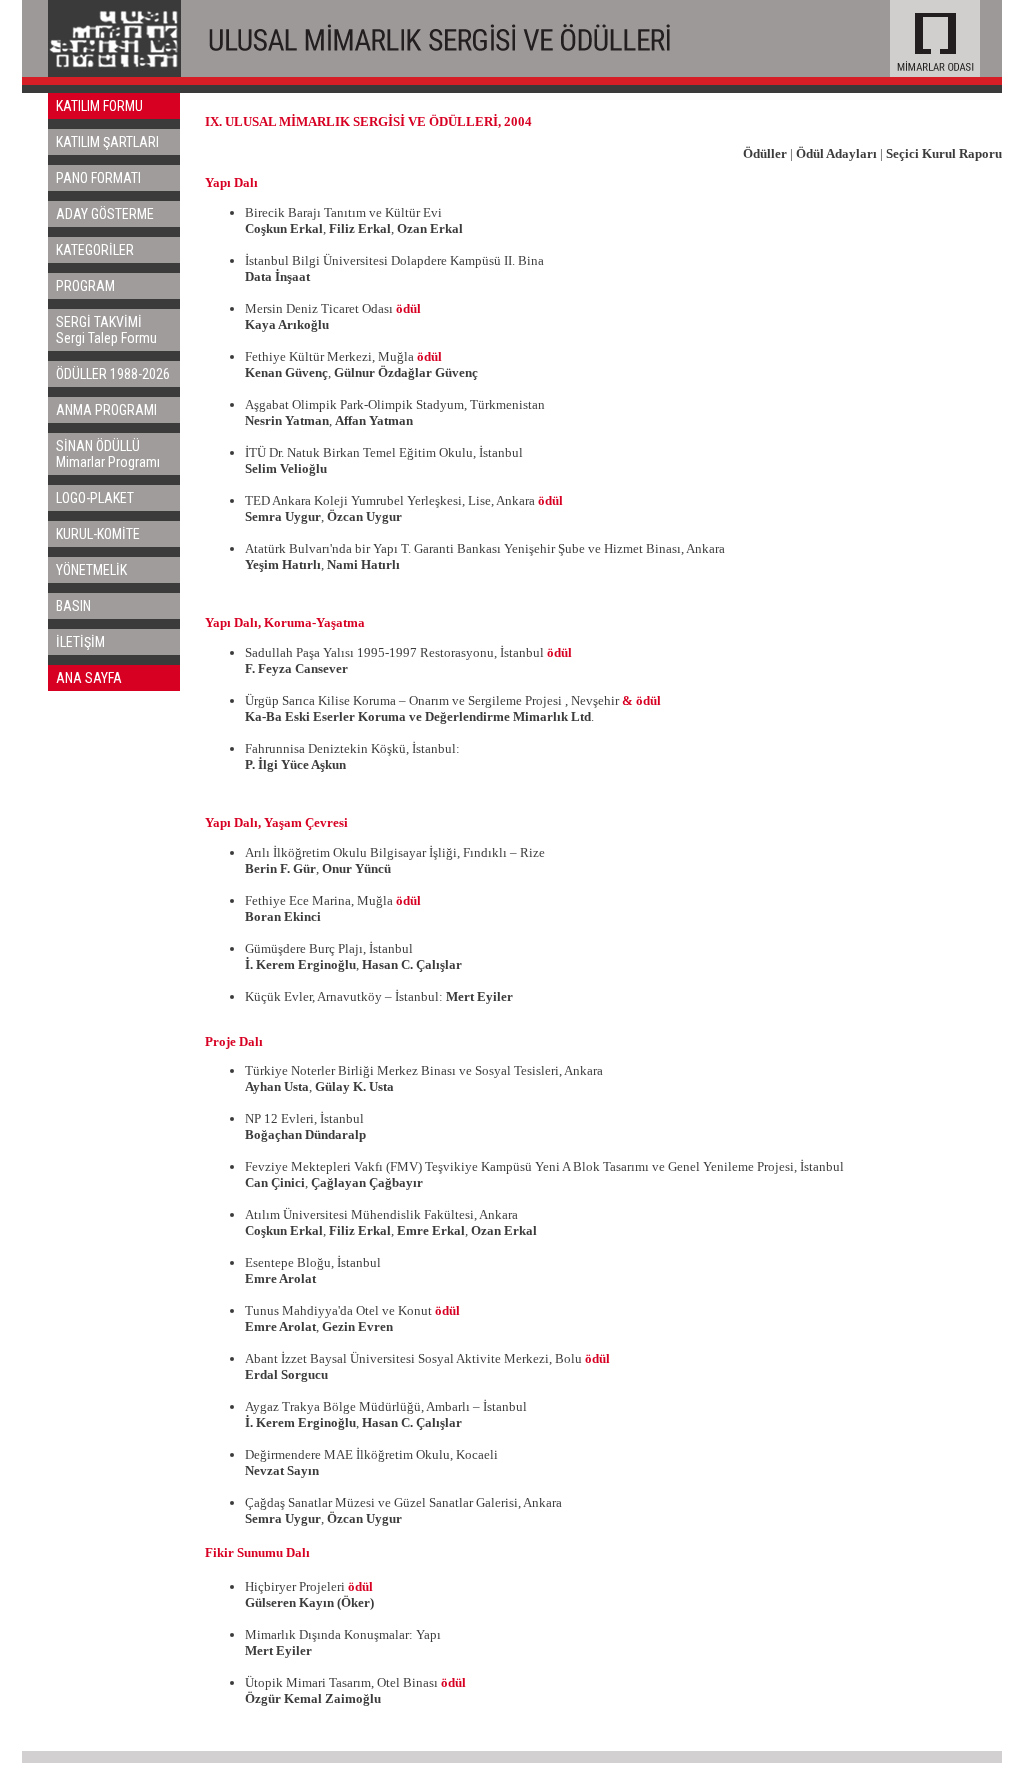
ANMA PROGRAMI (106, 410)
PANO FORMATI (98, 178)
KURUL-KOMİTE (98, 534)
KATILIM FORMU (99, 106)
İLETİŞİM (80, 642)
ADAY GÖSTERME (105, 214)
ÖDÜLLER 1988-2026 (113, 374)
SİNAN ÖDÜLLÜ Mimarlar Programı (108, 454)
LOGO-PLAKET (95, 498)
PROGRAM (85, 286)
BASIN (73, 606)
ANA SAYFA (89, 678)
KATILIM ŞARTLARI (107, 142)
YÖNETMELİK (91, 570)
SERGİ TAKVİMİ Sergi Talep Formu (106, 330)
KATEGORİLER (95, 250)
